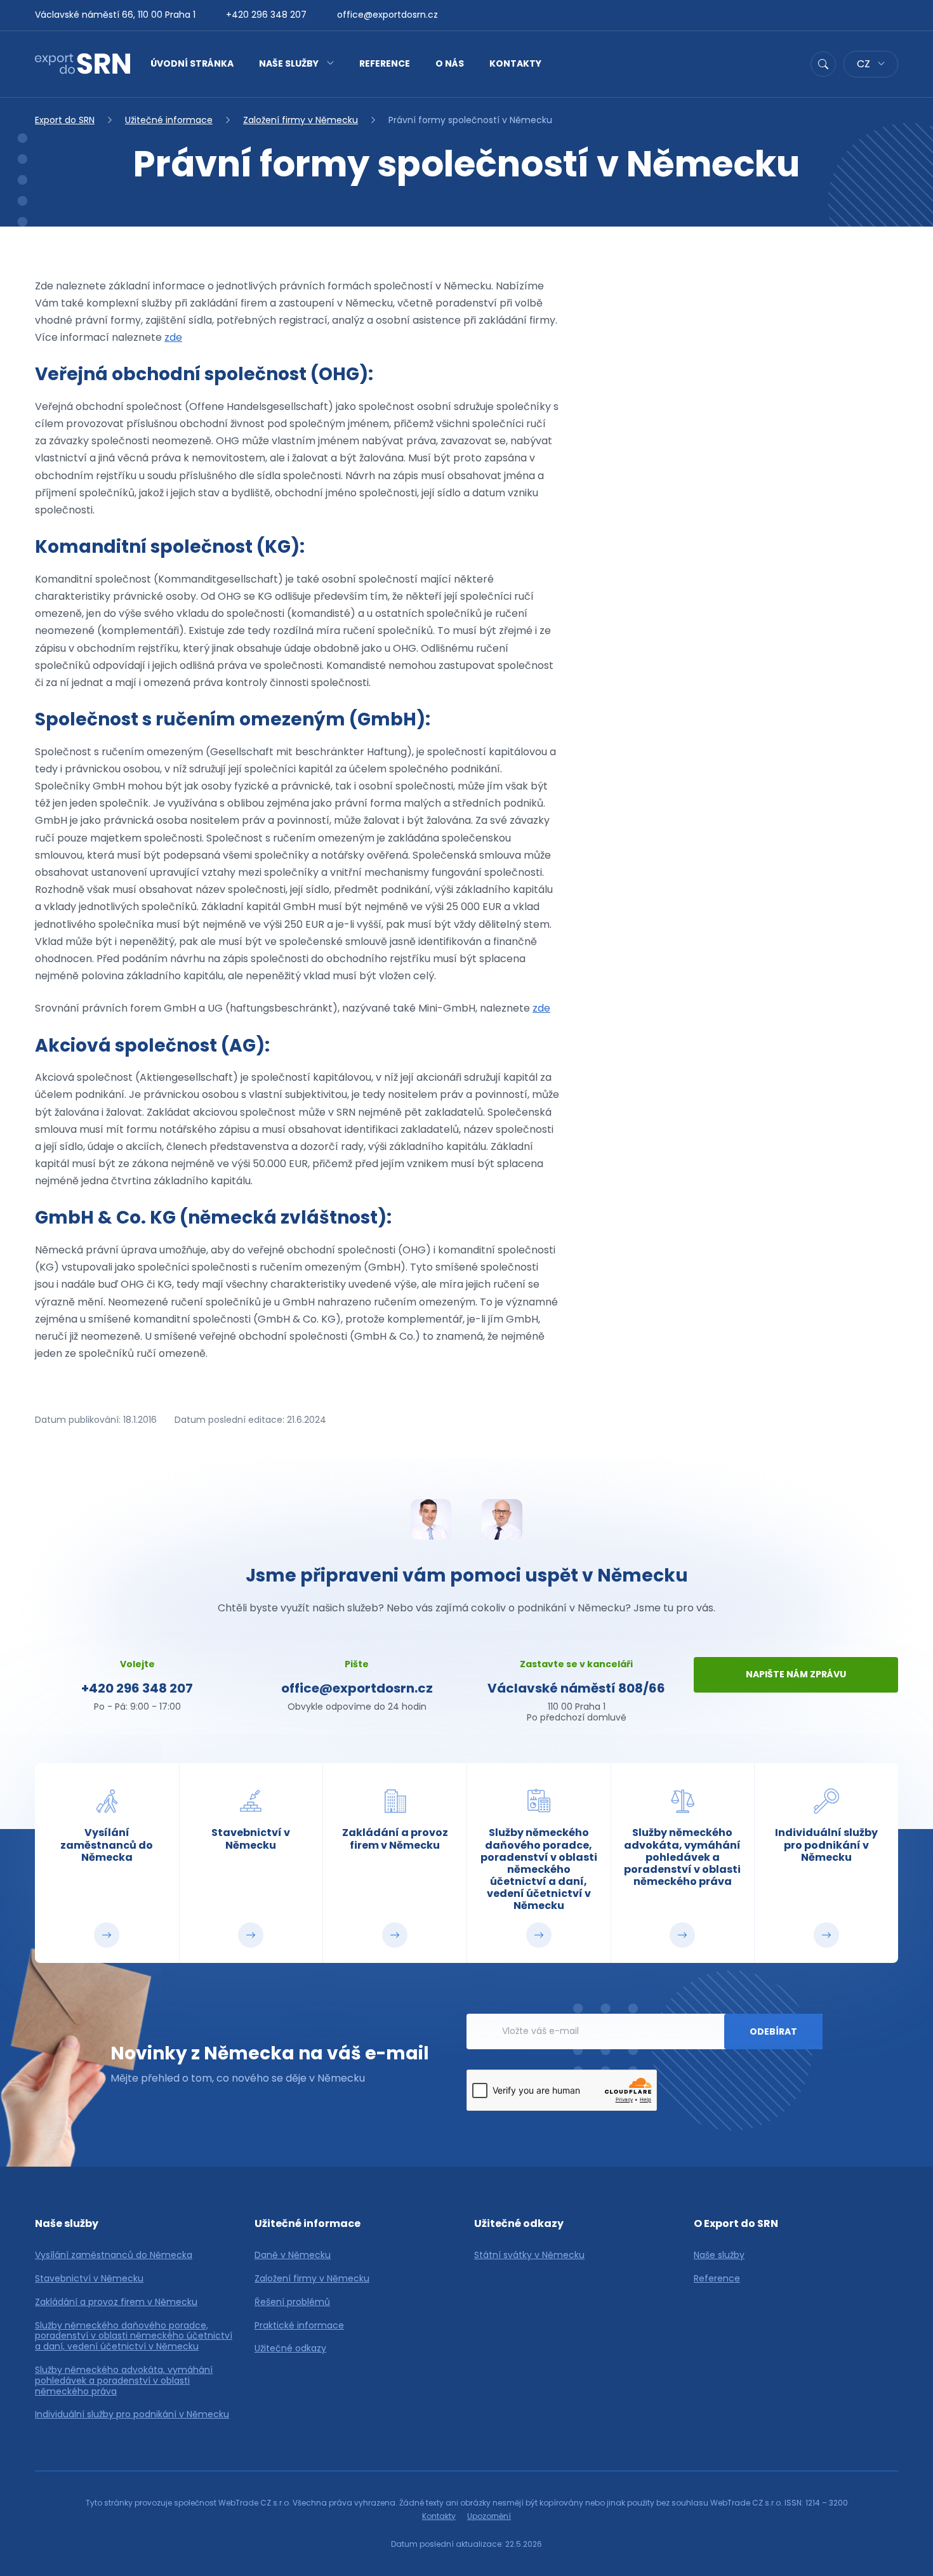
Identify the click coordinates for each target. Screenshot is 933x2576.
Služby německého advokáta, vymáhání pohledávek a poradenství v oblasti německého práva (124, 2381)
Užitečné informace (169, 120)
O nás (450, 63)
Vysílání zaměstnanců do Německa (114, 2255)
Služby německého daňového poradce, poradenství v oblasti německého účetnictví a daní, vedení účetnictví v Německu (134, 2336)
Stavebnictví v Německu (89, 2279)
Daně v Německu (293, 2255)
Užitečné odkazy (290, 2348)
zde (173, 337)
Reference (385, 63)
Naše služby (289, 63)
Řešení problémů (292, 2302)
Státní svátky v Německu (529, 2255)
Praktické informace (299, 2326)
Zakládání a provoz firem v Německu (116, 2302)
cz (865, 64)
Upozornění (489, 2516)
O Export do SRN (736, 2223)
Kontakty (515, 63)
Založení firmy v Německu (301, 120)
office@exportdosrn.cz (387, 15)
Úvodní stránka (192, 63)
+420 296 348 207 (266, 15)
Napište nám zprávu (796, 1674)
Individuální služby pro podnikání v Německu (132, 2414)
